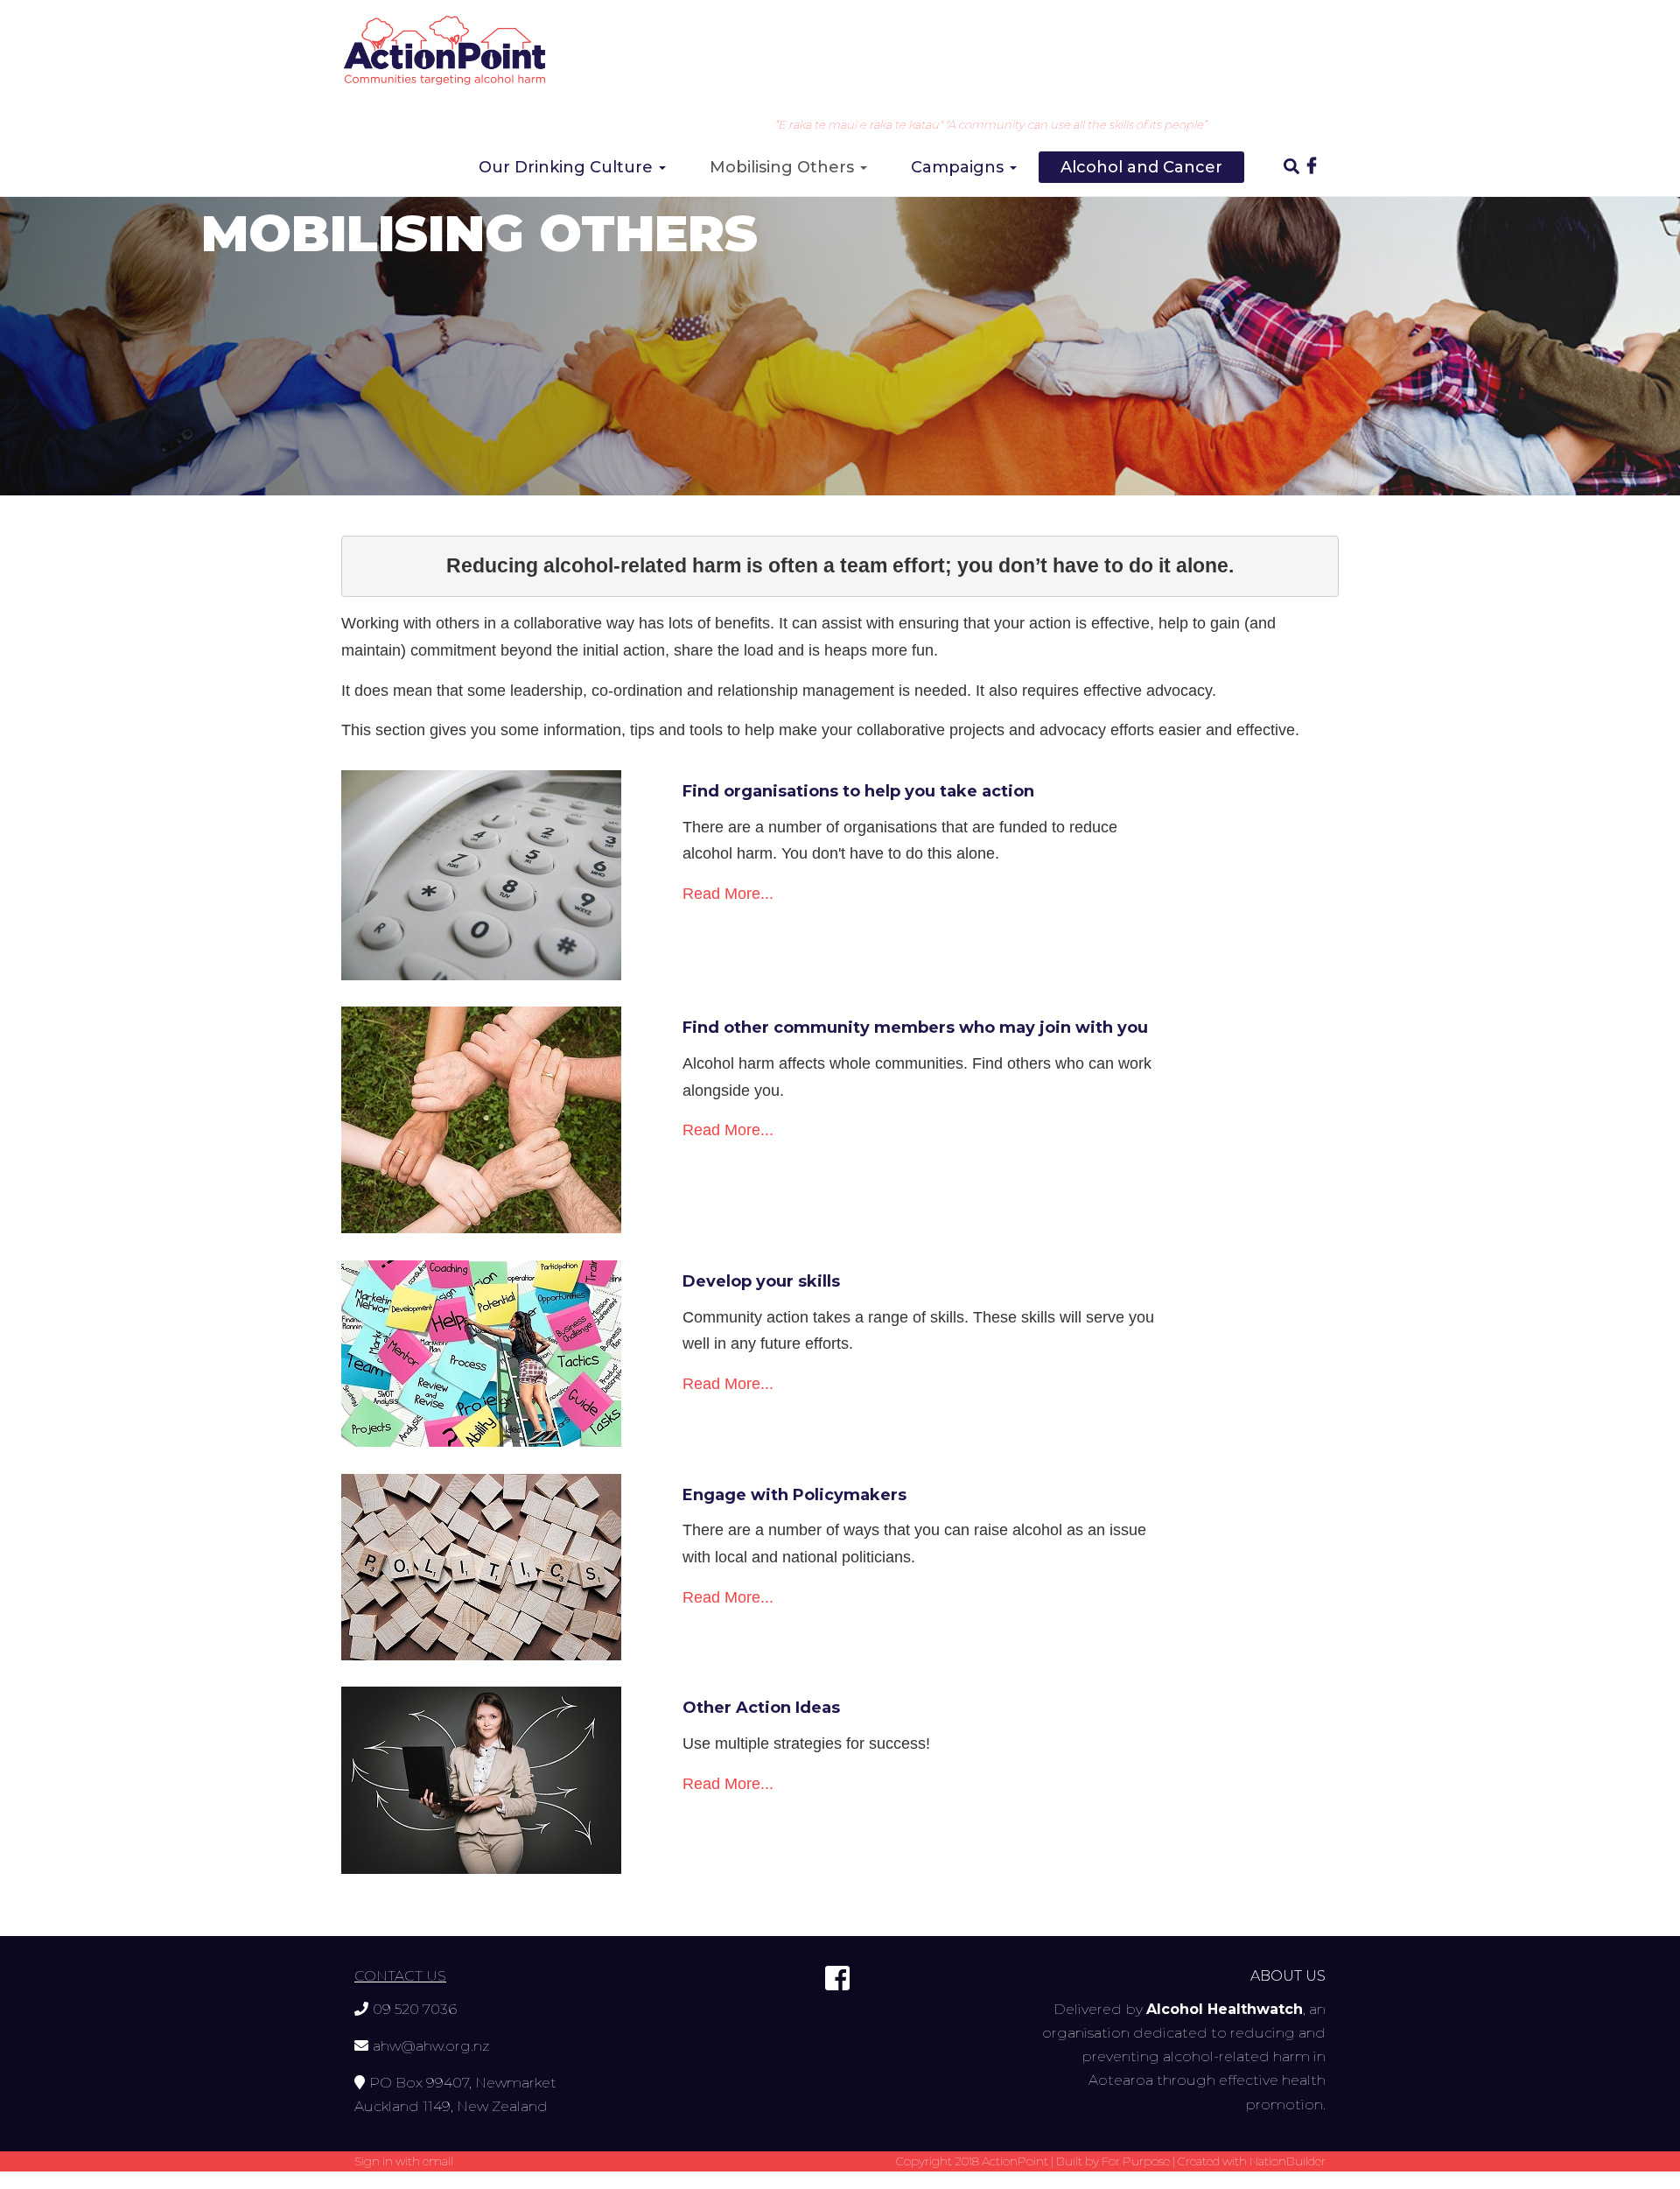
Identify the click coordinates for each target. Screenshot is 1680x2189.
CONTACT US (400, 1976)
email (438, 2161)
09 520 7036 (415, 2009)
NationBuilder (1288, 2161)
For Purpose (1136, 2161)
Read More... (728, 894)
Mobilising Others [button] (784, 167)
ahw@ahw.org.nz (431, 2046)
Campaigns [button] (959, 167)
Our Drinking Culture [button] (568, 167)
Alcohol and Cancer (1141, 167)
